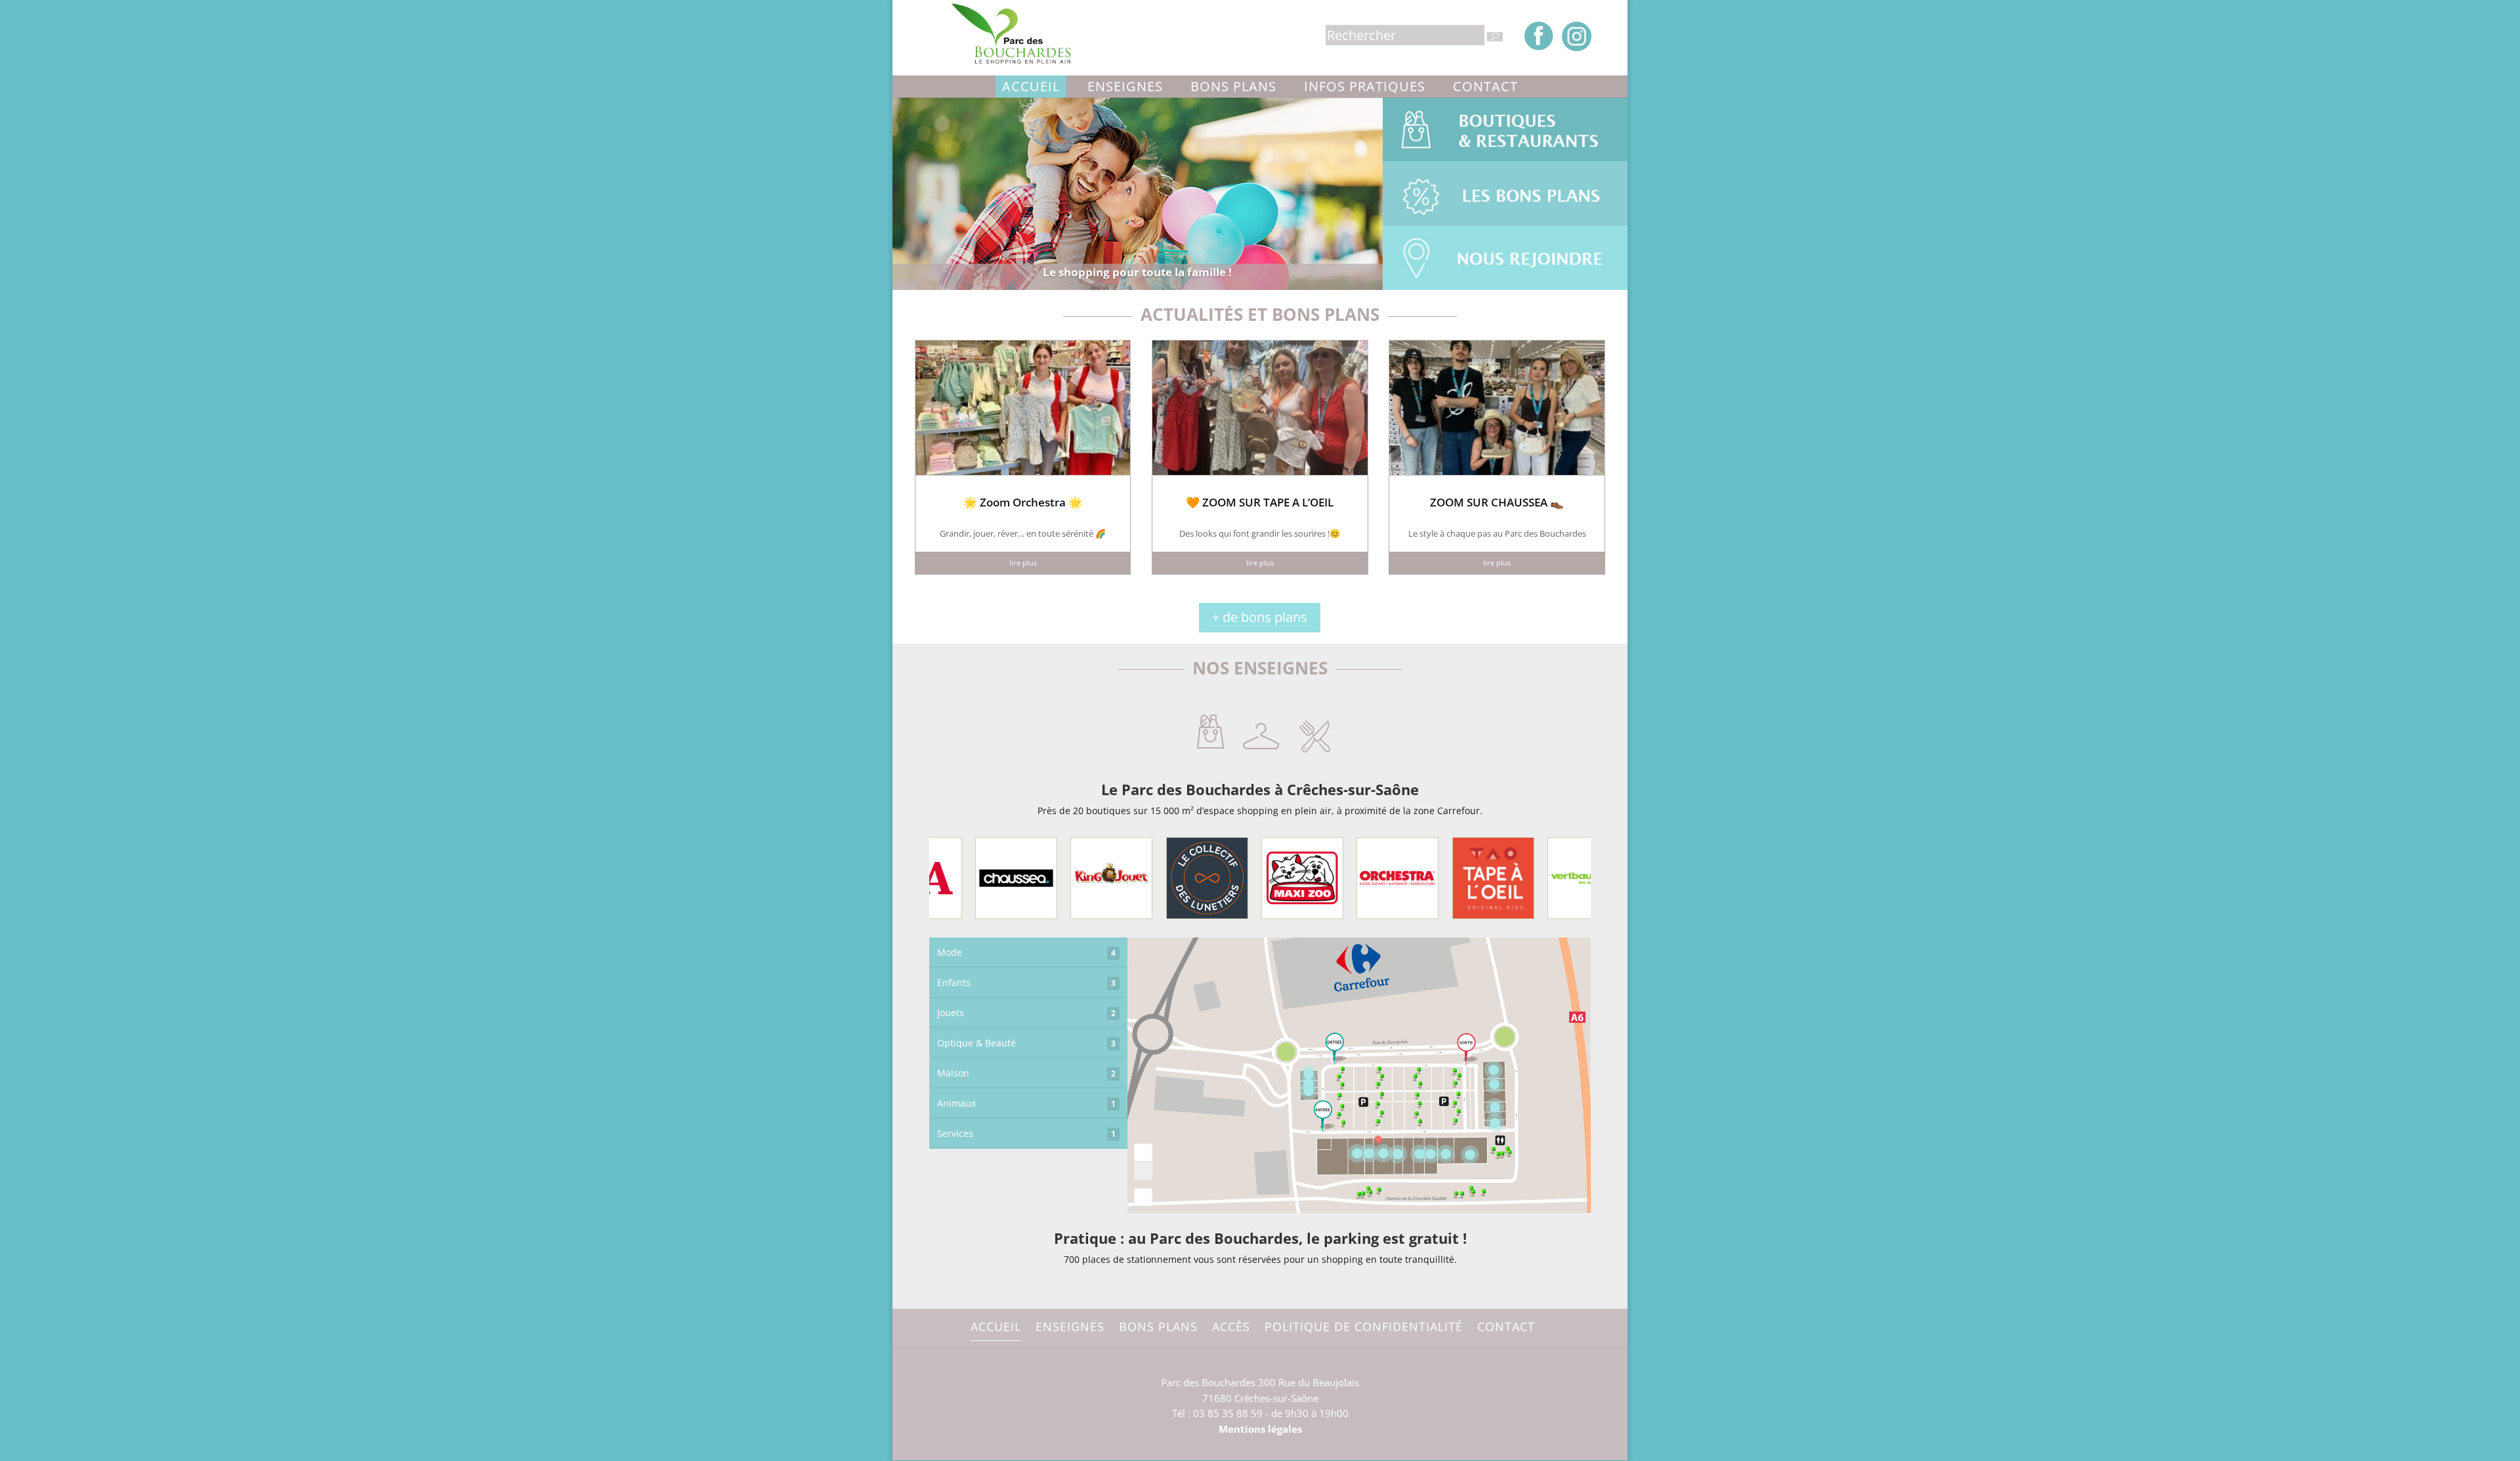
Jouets (1026, 1013)
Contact (1485, 86)
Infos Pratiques (1365, 86)
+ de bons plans (1260, 617)
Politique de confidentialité (1364, 1327)
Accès (1231, 1327)
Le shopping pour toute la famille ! (1137, 272)
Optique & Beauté (1026, 1043)
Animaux (1026, 1103)
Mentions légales (1260, 1429)
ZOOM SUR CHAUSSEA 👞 (1497, 502)
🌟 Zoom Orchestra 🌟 (1023, 502)
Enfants (1026, 982)
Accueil (1031, 86)
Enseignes (1125, 86)
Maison (1026, 1073)
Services (1026, 1133)
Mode (1026, 952)
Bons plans (1233, 86)
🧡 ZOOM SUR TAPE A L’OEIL (1260, 502)
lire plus (1023, 563)
